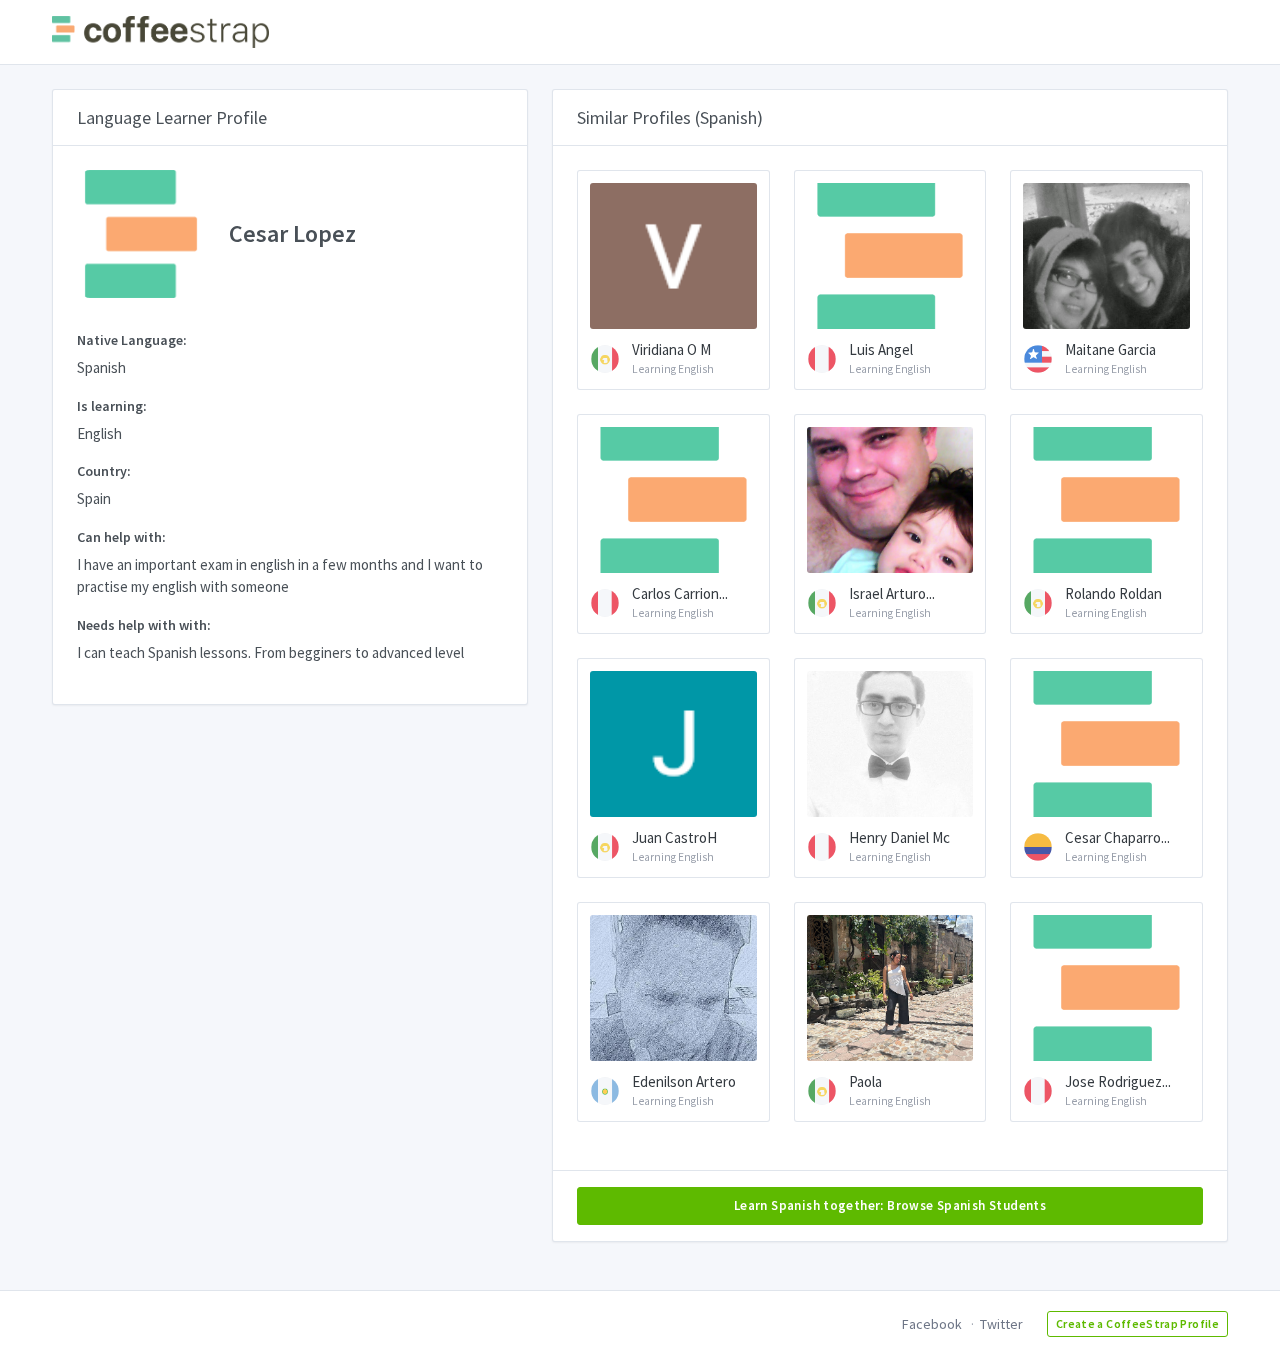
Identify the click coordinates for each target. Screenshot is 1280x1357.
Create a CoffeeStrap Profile (1137, 1323)
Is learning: (112, 406)
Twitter (1001, 1324)
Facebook (932, 1324)
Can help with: (121, 537)
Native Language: (132, 340)
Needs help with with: (144, 625)
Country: (104, 471)
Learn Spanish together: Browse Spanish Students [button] (890, 1205)
